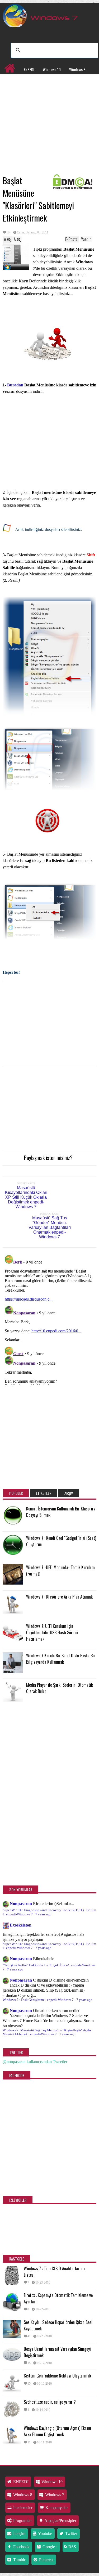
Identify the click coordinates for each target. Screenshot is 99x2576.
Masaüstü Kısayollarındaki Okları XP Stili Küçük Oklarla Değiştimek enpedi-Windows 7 (26, 1197)
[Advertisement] (49, 133)
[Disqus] (49, 1319)
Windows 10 (52, 69)
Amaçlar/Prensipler (60, 2521)
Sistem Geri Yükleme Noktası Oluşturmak (57, 2376)
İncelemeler (38, 80)
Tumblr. (19, 2560)
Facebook (21, 2547)
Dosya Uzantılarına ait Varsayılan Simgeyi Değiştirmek (57, 2352)
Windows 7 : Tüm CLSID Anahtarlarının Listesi (55, 2272)
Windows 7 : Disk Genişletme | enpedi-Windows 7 (38, 2000)
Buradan (16, 385)
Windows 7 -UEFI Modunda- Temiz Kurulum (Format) (60, 1571)
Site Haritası (40, 91)
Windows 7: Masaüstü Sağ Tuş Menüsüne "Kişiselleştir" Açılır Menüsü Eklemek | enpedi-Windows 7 (47, 2032)
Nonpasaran (21, 1904)
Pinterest (46, 2560)
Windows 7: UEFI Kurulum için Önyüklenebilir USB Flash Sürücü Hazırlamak (52, 1632)
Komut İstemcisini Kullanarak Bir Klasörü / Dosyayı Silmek (61, 1512)
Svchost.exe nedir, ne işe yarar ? (50, 2402)
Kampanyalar (65, 80)
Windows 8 (77, 69)
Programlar (13, 91)
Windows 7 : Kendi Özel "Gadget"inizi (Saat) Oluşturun (61, 1541)
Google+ (49, 2547)
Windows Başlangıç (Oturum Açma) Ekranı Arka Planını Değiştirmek (57, 2431)
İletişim (19, 2534)
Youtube (45, 2534)
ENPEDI (29, 69)
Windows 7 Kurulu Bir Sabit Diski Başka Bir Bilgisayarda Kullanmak (61, 1659)
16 (8, 232)
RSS (72, 2547)
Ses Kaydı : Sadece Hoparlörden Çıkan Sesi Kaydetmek (58, 2325)
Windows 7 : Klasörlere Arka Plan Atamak (59, 1597)
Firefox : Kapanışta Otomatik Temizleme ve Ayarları (58, 2298)
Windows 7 (12, 80)
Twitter (71, 2534)
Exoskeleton (21, 1925)
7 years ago (43, 1914)
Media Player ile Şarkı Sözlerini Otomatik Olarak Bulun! (60, 1688)
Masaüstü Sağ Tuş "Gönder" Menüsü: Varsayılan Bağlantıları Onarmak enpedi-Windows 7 (50, 1227)
